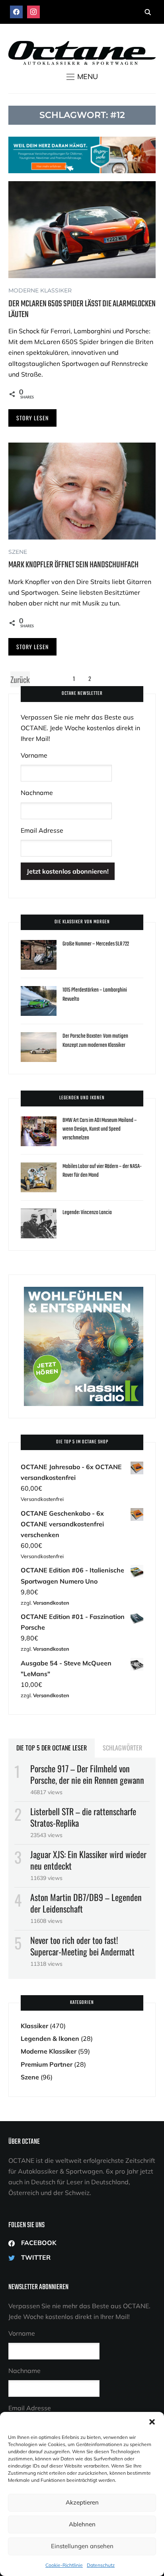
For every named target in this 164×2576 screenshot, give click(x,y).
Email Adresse (42, 830)
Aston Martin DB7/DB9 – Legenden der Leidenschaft (86, 1903)
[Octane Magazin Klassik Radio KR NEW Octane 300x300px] (84, 1292)
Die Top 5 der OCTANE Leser (52, 1748)
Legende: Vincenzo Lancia (87, 1213)
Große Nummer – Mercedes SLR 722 (96, 944)
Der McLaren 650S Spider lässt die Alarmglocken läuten (82, 309)
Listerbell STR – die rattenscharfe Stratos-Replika (83, 1817)
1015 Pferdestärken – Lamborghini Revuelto (95, 995)
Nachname (37, 793)
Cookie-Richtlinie (64, 2565)
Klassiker (34, 2026)
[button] (152, 2422)
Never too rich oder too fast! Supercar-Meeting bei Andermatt (82, 1946)
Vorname (34, 755)
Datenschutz (101, 2565)
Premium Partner (47, 2064)
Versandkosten (51, 1603)
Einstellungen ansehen (82, 2546)
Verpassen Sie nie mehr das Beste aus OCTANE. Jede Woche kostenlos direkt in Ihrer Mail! (80, 728)
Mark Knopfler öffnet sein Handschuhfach (73, 565)
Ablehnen (82, 2524)
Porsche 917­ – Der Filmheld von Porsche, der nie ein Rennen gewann (87, 1774)
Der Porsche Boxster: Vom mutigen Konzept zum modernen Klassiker (95, 1041)
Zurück (20, 679)
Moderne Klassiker (40, 290)
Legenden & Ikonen (50, 2038)
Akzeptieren (82, 2502)
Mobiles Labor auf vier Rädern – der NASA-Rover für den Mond (102, 1171)
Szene (18, 552)
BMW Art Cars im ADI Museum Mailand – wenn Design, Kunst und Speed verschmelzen (100, 1129)
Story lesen (32, 418)
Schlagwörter (122, 1748)
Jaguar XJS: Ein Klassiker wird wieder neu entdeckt (88, 1860)
